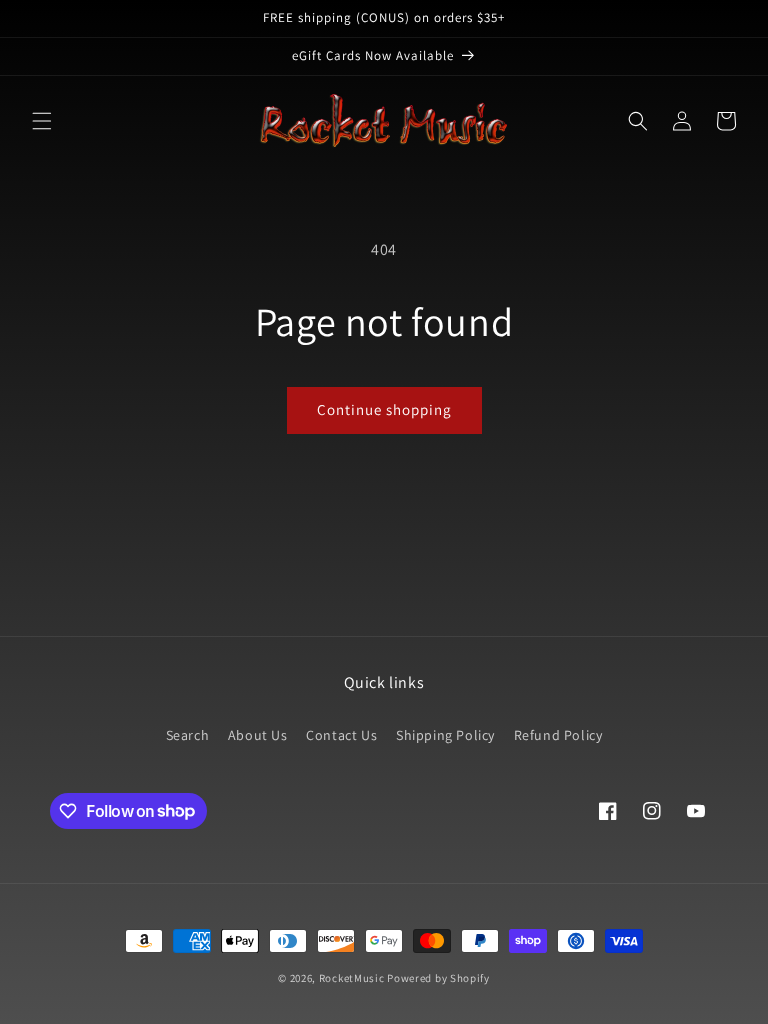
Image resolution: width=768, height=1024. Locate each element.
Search (188, 735)
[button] (42, 121)
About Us (258, 735)
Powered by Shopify (438, 978)
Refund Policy (558, 735)
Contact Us (341, 735)
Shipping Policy (445, 735)
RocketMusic (352, 978)
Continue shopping (384, 409)
